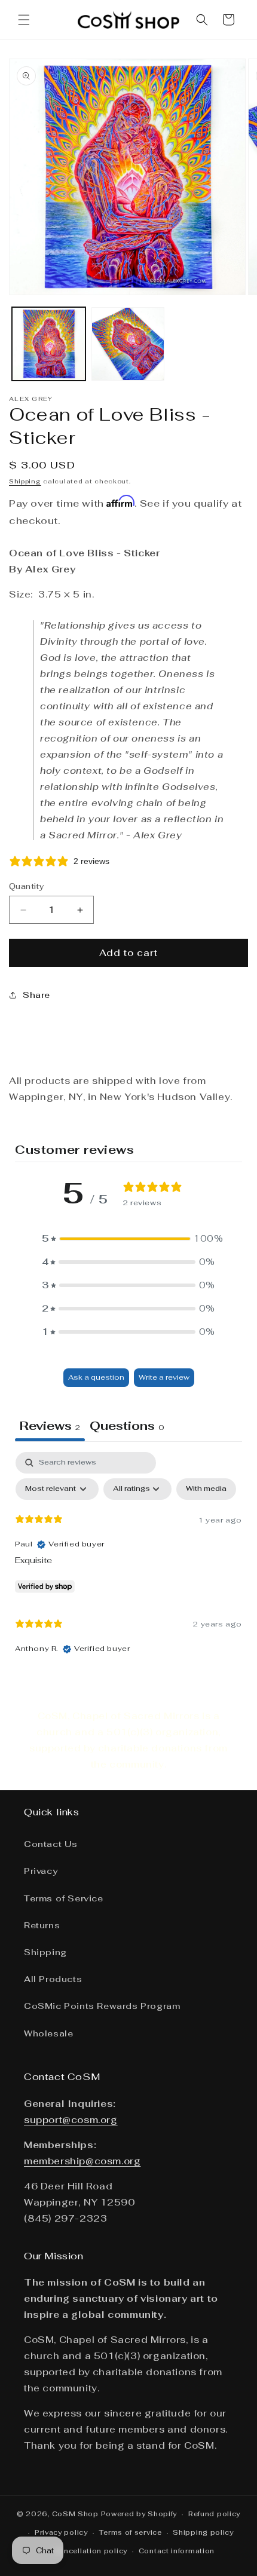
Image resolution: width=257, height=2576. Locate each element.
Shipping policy (203, 2532)
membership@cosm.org (82, 2161)
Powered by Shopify (139, 2514)
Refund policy (214, 2514)
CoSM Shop (75, 2514)
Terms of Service (64, 1898)
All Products (53, 1979)
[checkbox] (206, 1489)
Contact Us (51, 1844)
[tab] (127, 1427)
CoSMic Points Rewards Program (102, 2006)
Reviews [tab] (50, 1426)
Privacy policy (61, 2532)
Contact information (177, 2551)
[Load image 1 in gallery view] (49, 344)
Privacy (41, 1871)
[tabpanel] (128, 1559)
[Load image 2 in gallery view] (128, 344)
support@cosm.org (71, 2120)
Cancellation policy (91, 2551)
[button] (24, 20)
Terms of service (130, 2532)
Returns (42, 1925)
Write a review (164, 1377)
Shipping (25, 481)
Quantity (27, 886)
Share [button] (36, 995)
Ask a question (96, 1377)
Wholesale (48, 2033)
